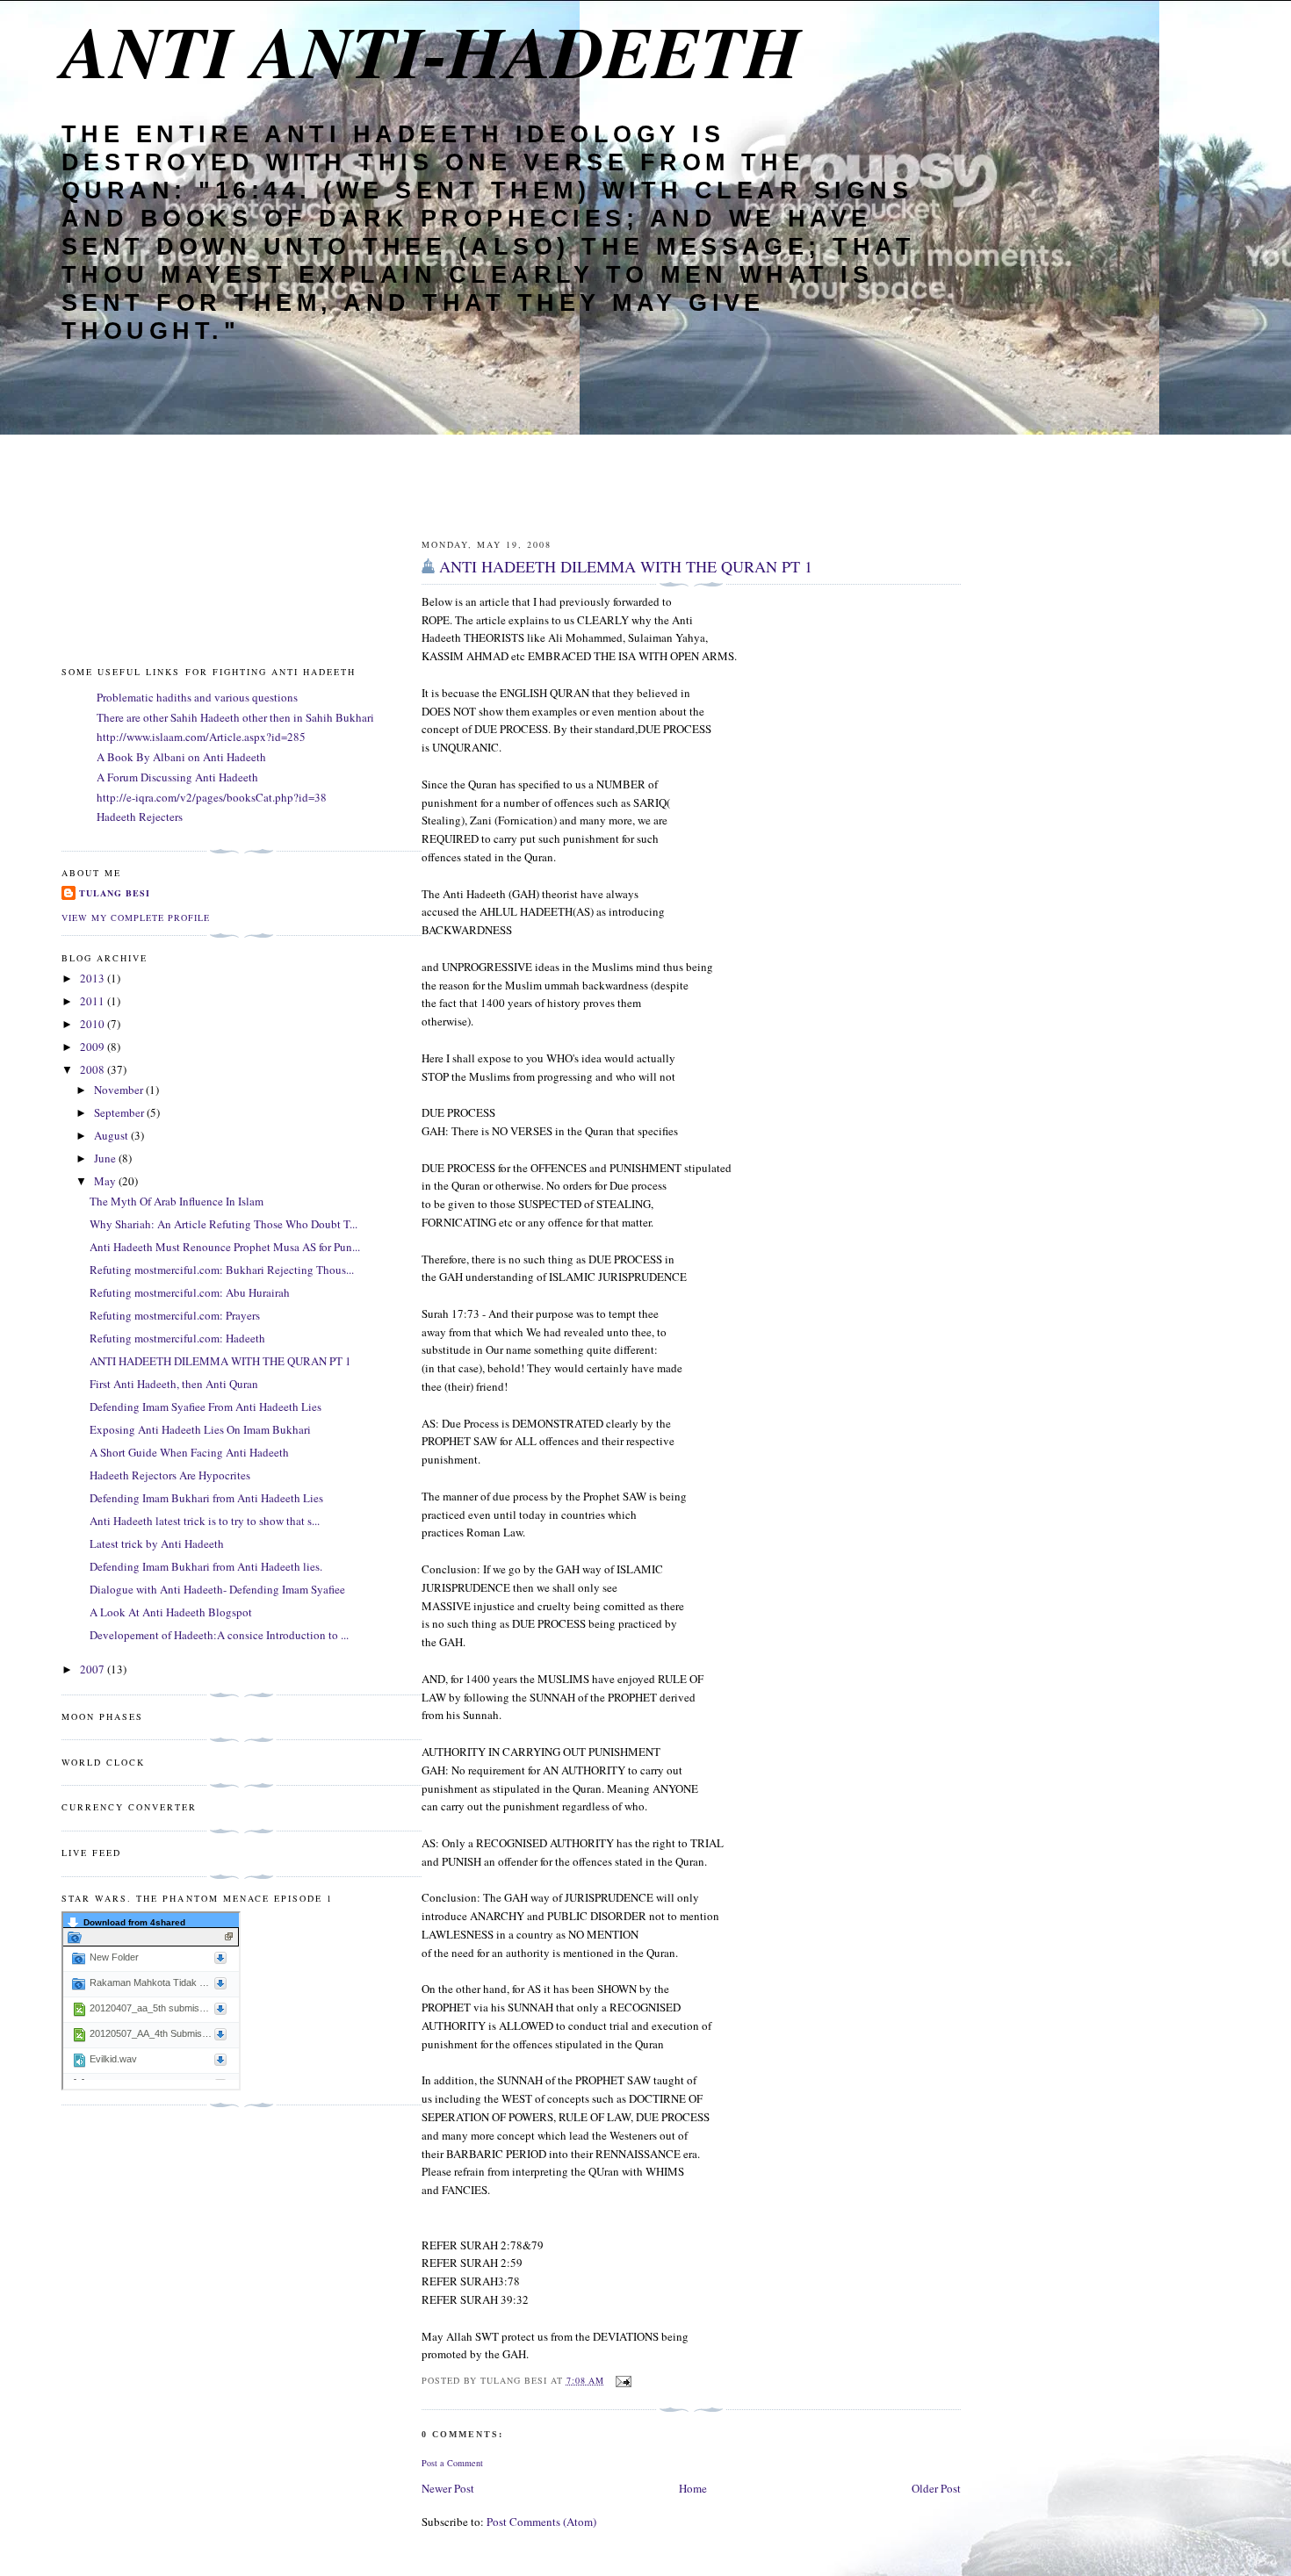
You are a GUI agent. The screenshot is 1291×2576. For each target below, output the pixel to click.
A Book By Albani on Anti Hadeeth (181, 757)
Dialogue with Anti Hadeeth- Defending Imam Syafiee (217, 1589)
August (112, 1135)
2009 (94, 1047)
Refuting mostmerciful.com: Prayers (175, 1315)
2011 (94, 1001)
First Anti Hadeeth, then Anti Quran (174, 1384)
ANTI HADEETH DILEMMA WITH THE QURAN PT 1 (626, 566)
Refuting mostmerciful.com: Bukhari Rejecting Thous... (222, 1270)
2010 (94, 1024)
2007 (94, 1669)
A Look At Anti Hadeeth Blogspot (171, 1612)
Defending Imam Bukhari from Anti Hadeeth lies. (206, 1566)
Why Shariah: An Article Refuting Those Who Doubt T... (224, 1224)
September (120, 1112)
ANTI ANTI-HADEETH (431, 51)
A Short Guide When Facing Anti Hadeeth (189, 1452)
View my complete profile (136, 917)
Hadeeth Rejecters (140, 817)
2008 (94, 1069)
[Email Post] (621, 2380)
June (106, 1158)
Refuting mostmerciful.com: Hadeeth (177, 1338)
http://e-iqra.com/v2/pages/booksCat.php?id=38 (212, 797)
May (106, 1181)
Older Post (936, 2488)
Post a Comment (452, 2463)
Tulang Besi (115, 893)
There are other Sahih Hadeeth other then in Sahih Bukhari (235, 717)
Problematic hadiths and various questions (197, 697)
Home (693, 2488)
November (120, 1090)
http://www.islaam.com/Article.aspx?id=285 (201, 737)
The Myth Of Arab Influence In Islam (177, 1201)
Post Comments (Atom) (541, 2522)
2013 (94, 978)
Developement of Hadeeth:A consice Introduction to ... (219, 1635)
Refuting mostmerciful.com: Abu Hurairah (190, 1292)
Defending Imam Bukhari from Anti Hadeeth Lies (206, 1498)
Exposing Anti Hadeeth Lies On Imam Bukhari (200, 1429)
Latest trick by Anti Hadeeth (157, 1543)
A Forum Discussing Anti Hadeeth (177, 777)
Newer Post (448, 2488)
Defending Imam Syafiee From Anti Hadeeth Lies (206, 1407)
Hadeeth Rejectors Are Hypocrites (170, 1475)
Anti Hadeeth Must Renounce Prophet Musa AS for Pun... (225, 1247)
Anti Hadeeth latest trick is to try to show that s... (205, 1521)
